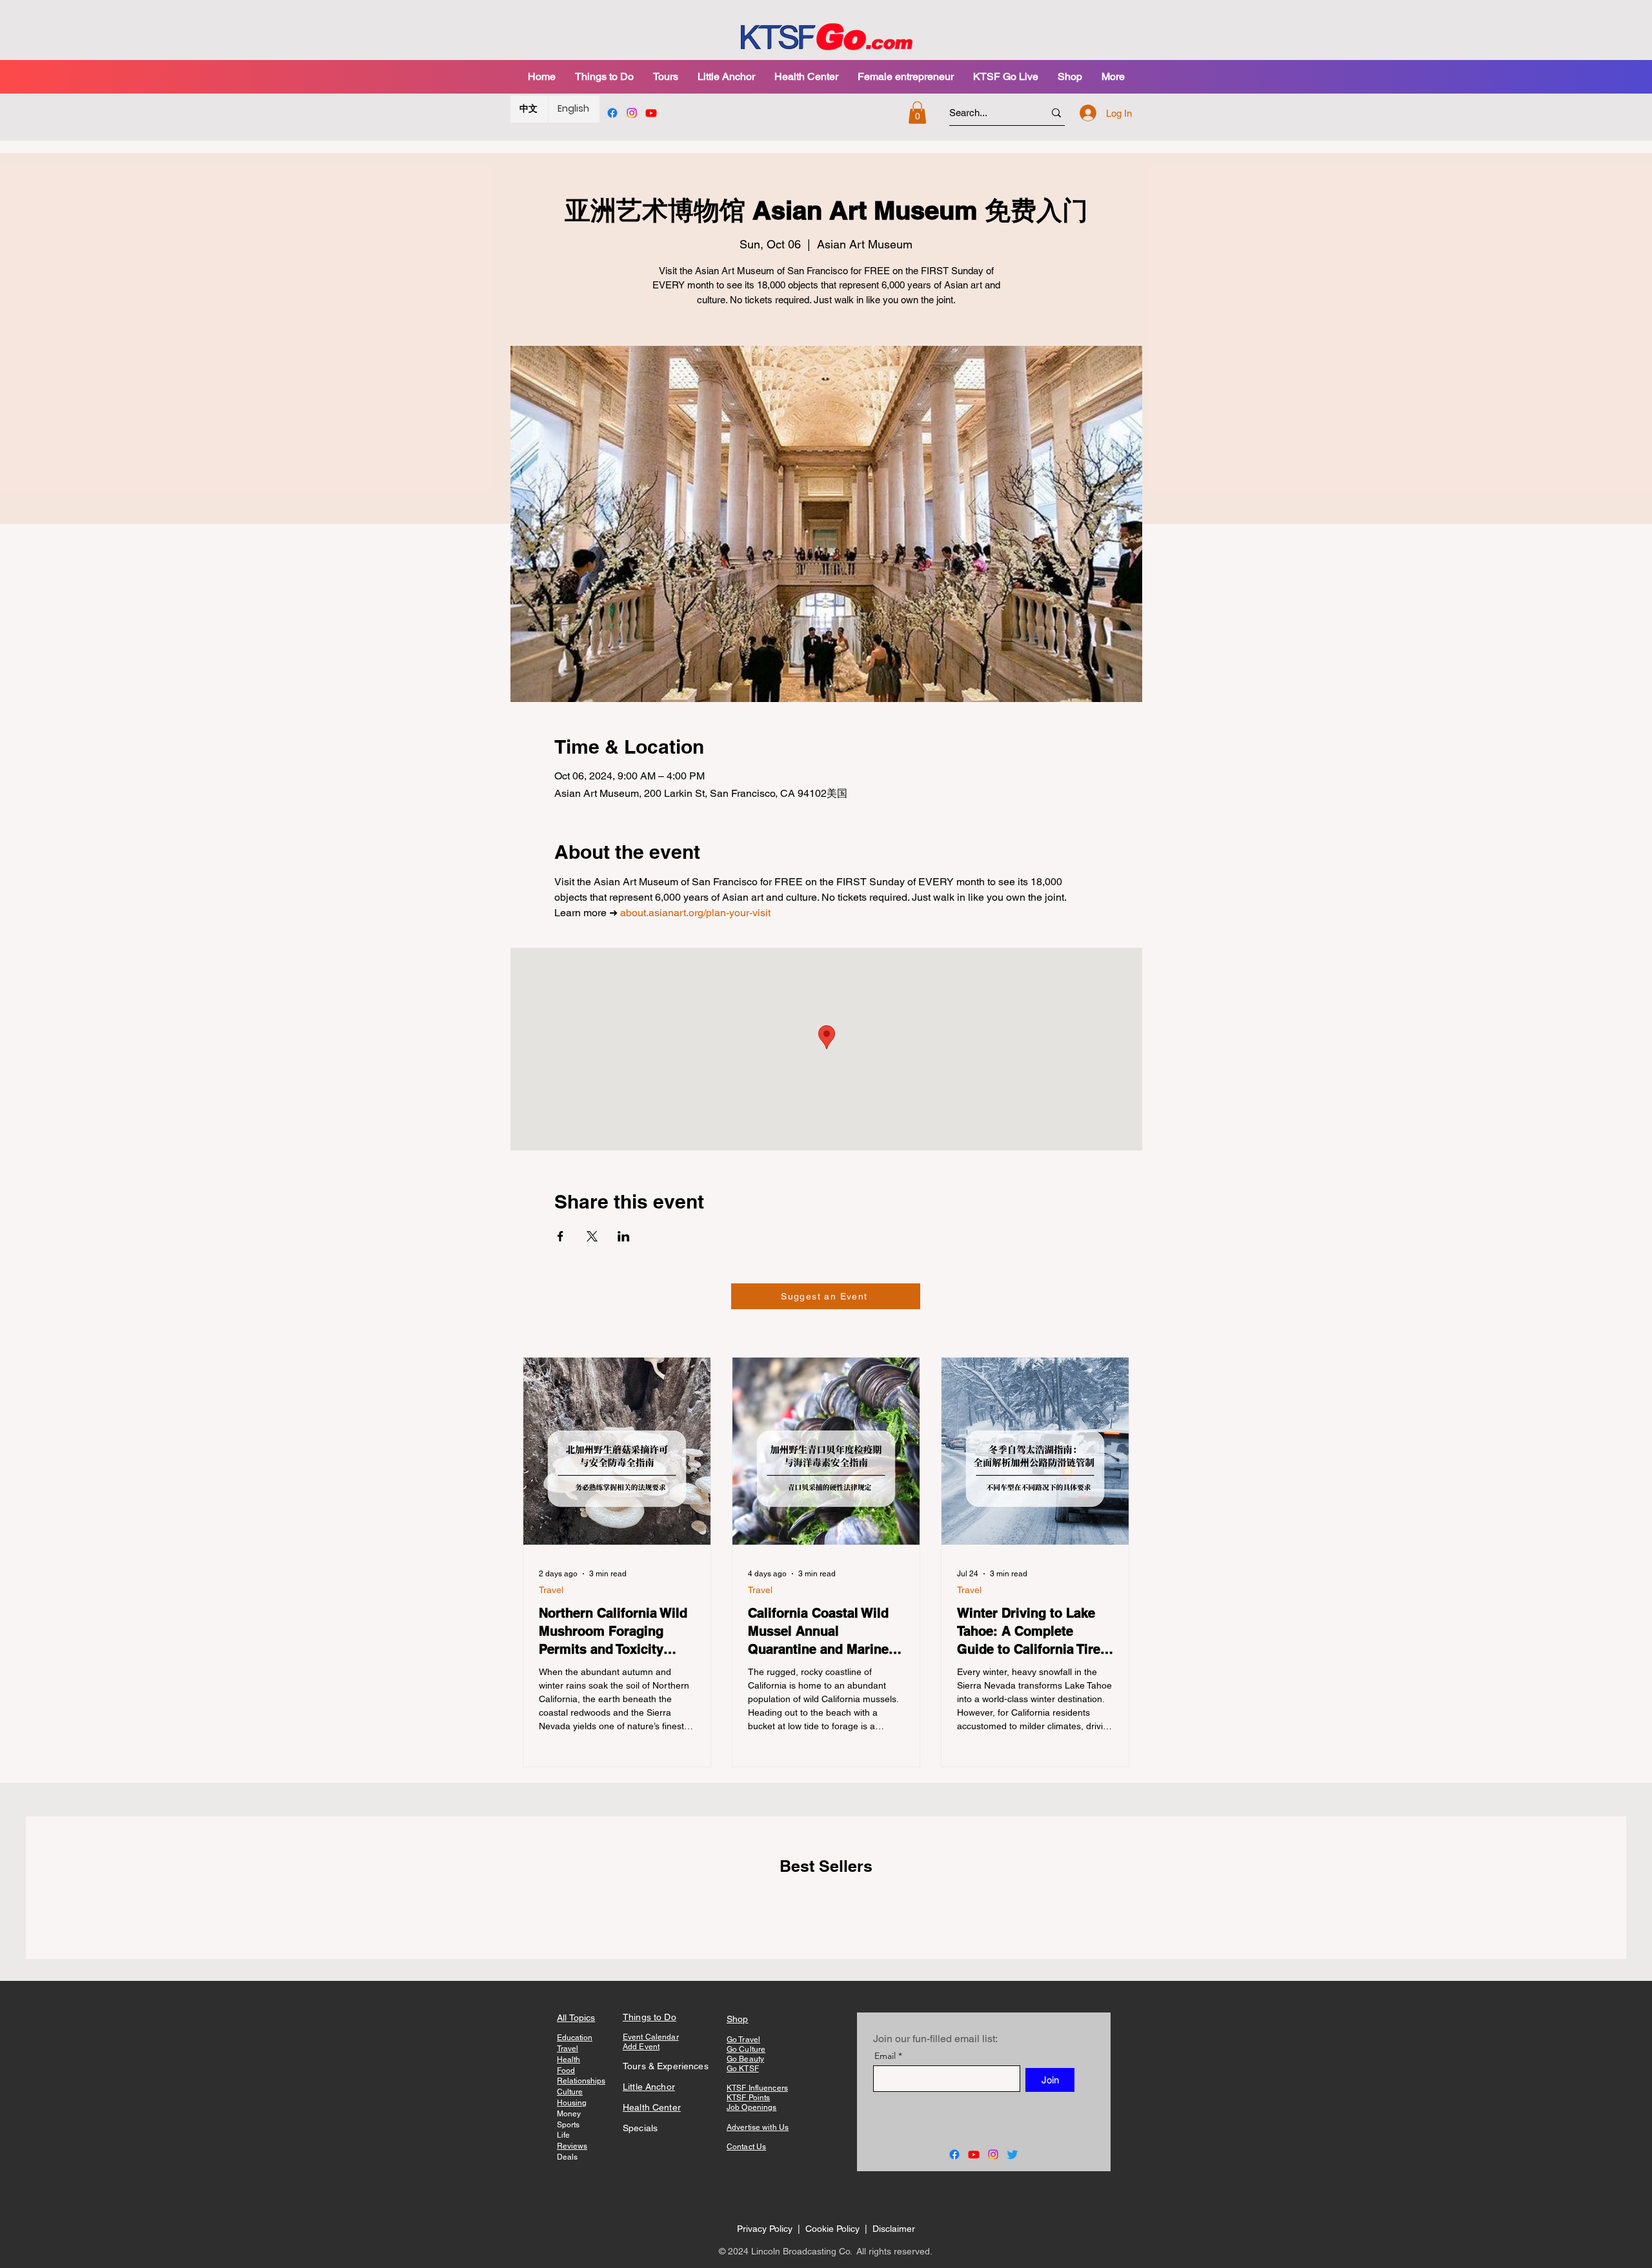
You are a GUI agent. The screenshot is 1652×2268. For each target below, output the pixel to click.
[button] (666, 76)
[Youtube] (651, 113)
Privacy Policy (765, 2229)
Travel (551, 1590)
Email (885, 2056)
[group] (826, 1907)
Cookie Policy (834, 2229)
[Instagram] (632, 113)
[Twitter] (1012, 2154)
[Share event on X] (592, 1236)
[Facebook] (612, 113)
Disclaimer (894, 2229)
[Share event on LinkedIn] (624, 1236)
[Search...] (1056, 113)
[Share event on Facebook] (560, 1236)
